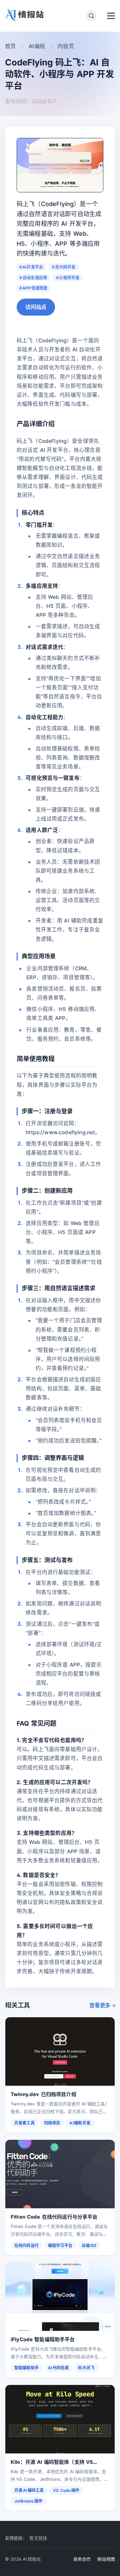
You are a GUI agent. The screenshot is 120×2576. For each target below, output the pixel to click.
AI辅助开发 (80, 2123)
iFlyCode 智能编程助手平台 (43, 2339)
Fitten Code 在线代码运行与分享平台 (54, 2217)
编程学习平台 (60, 2246)
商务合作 (82, 2559)
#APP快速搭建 (33, 288)
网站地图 (106, 2559)
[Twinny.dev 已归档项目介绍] (60, 2051)
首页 (10, 46)
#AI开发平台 (31, 267)
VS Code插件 (66, 2490)
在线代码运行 (26, 2246)
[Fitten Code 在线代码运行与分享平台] (60, 2174)
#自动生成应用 (33, 278)
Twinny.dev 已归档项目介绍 (43, 2094)
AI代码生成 (58, 2368)
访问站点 (36, 307)
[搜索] (91, 16)
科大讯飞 (86, 2368)
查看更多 (100, 2005)
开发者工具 (24, 2123)
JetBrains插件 (28, 2501)
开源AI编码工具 (29, 2490)
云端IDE (89, 2246)
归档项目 (52, 2123)
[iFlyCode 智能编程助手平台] (60, 2297)
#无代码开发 (64, 267)
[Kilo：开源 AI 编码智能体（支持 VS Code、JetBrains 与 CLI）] (60, 2419)
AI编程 (37, 46)
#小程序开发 (68, 278)
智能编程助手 (26, 2368)
